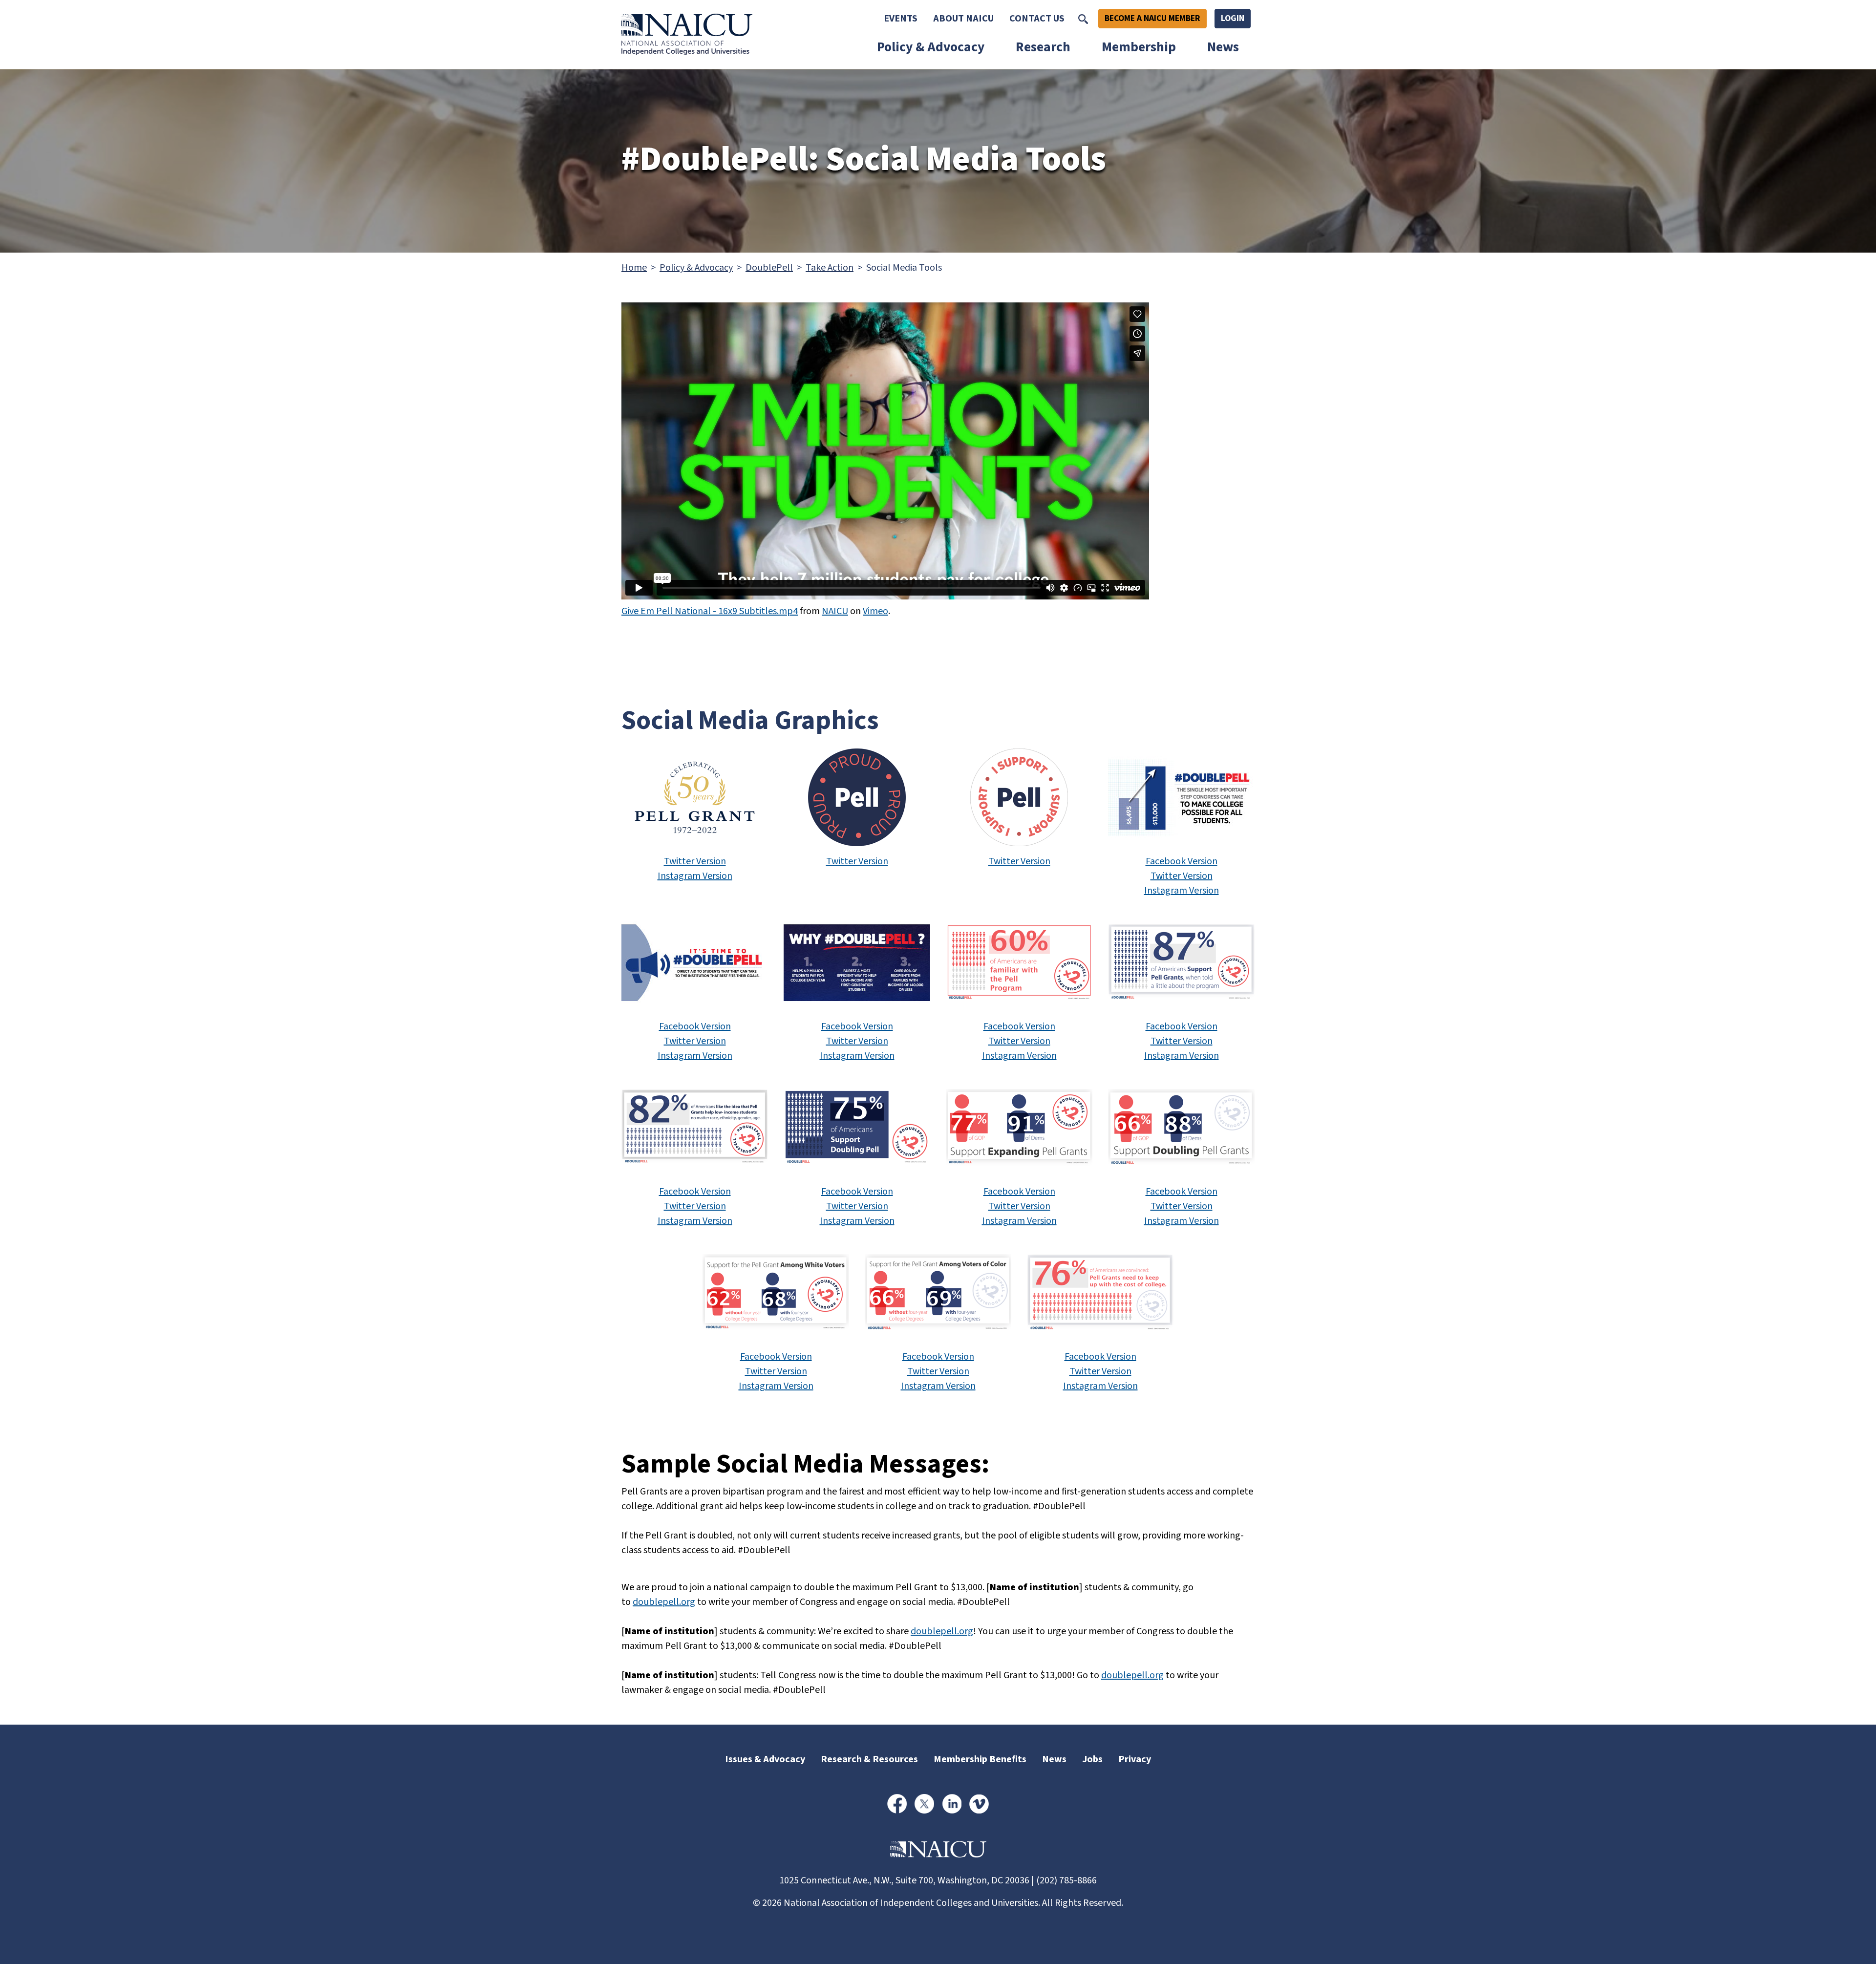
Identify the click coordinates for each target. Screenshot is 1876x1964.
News (1223, 47)
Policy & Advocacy (931, 47)
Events (901, 19)
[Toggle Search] (1083, 19)
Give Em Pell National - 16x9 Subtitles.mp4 (710, 611)
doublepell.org (664, 1602)
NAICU (835, 611)
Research (1043, 47)
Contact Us (1037, 19)
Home (634, 268)
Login (1233, 18)
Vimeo (875, 611)
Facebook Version (1182, 861)
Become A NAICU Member (1152, 18)
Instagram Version (695, 876)
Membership (1139, 47)
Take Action (830, 268)
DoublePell (769, 268)
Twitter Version (695, 861)
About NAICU (963, 19)
